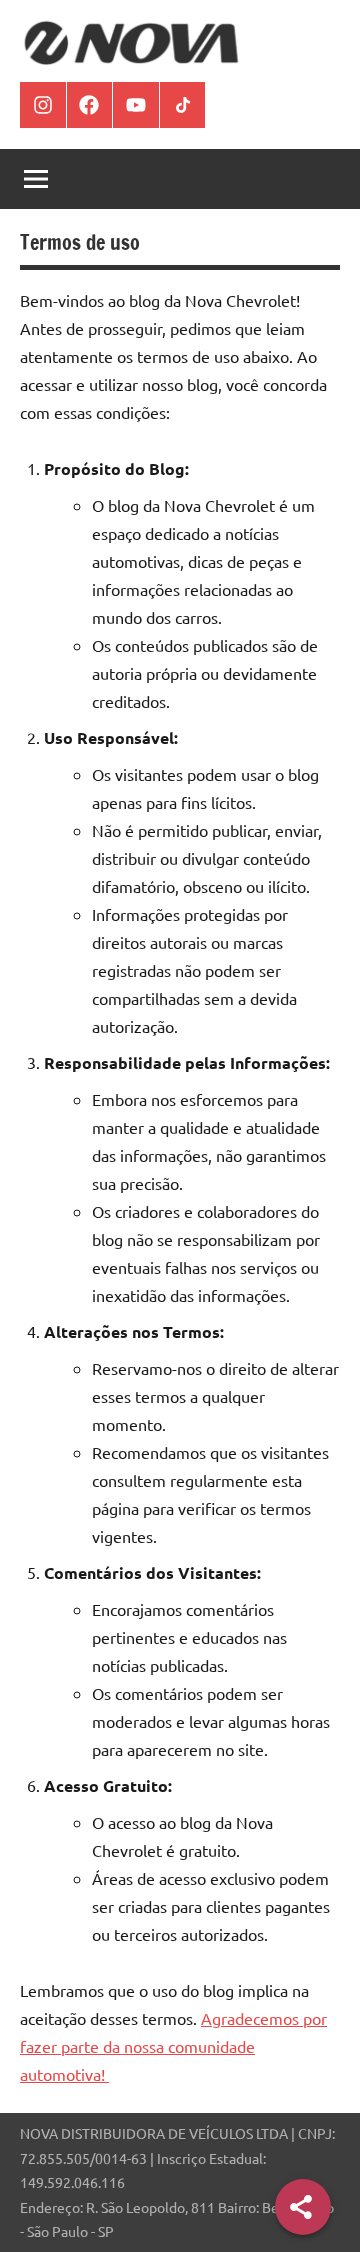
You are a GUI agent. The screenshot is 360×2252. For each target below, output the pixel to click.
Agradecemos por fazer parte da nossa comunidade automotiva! (173, 2046)
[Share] (303, 2207)
